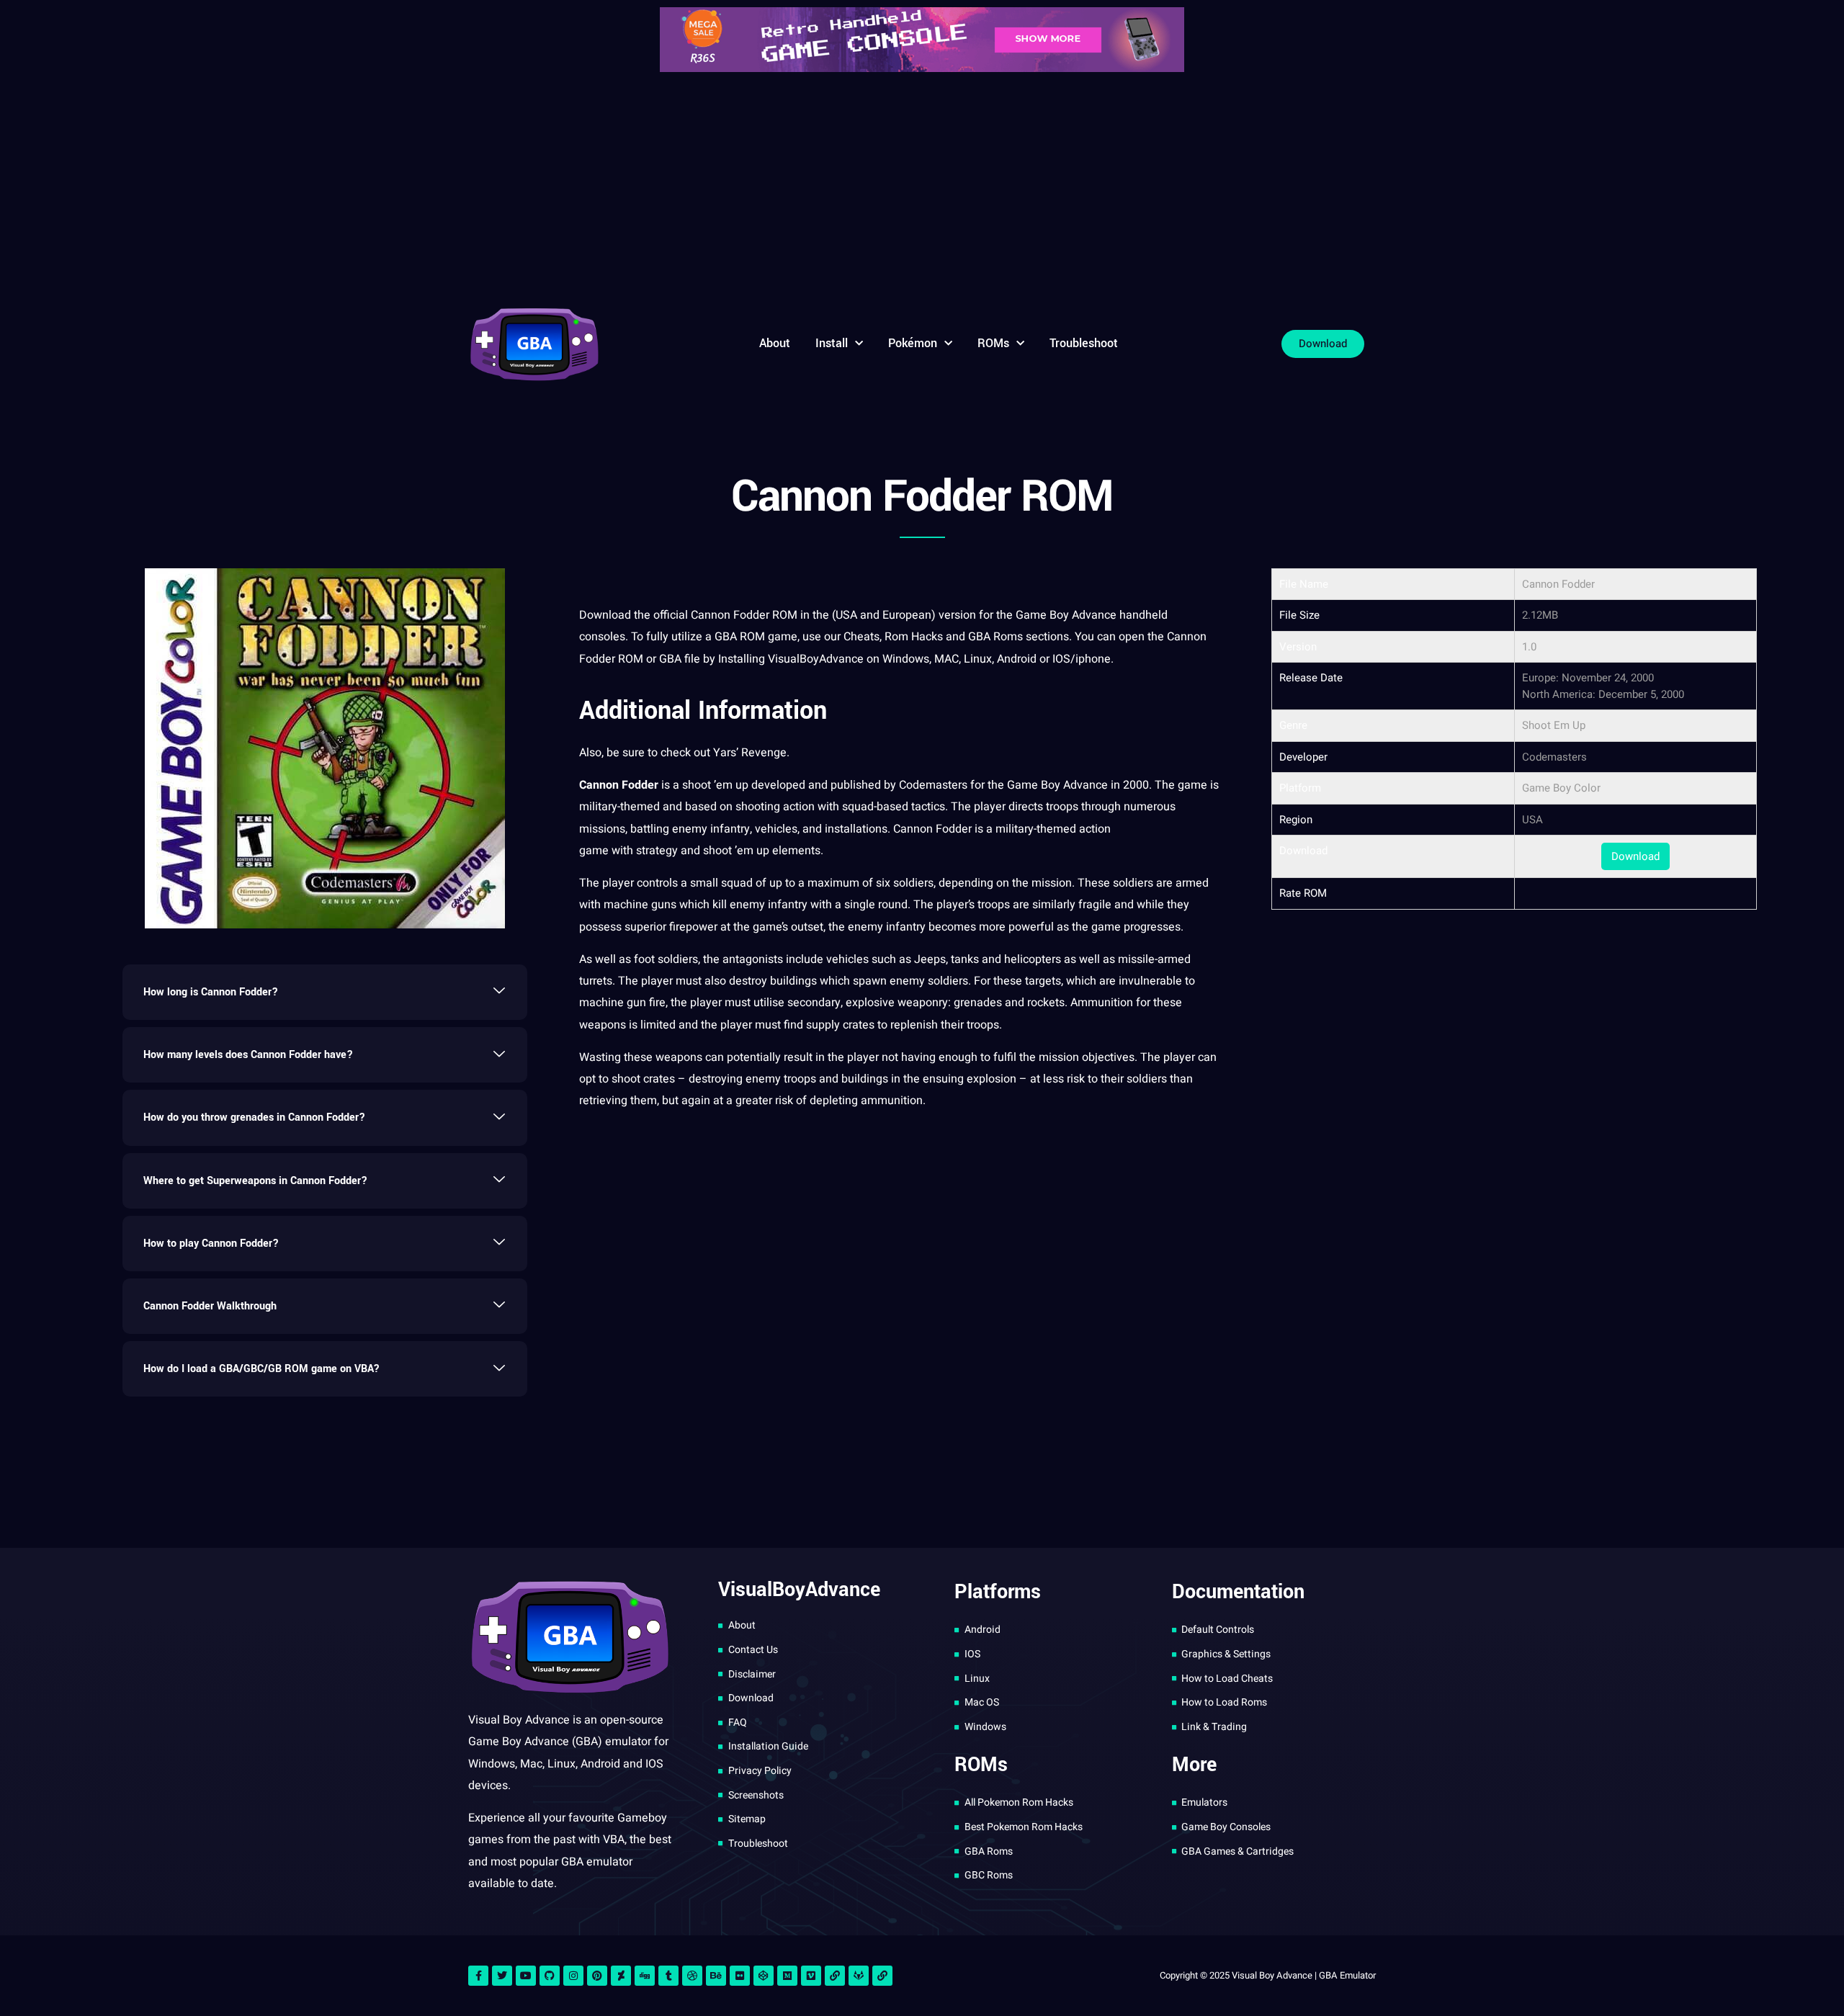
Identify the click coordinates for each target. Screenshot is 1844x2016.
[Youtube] (526, 1976)
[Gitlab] (859, 1976)
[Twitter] (502, 1976)
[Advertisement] (922, 187)
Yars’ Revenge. (751, 753)
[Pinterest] (597, 1976)
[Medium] (787, 1976)
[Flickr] (740, 1976)
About (775, 343)
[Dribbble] (692, 1976)
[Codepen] (764, 1976)
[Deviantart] (621, 1976)
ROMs (993, 343)
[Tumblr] (668, 1976)
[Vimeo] (811, 1976)
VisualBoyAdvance (817, 659)
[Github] (550, 1976)
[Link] (835, 1976)
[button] (325, 992)
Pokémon (913, 343)
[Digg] (645, 1976)
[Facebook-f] (478, 1976)
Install (832, 343)
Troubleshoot (1084, 343)
